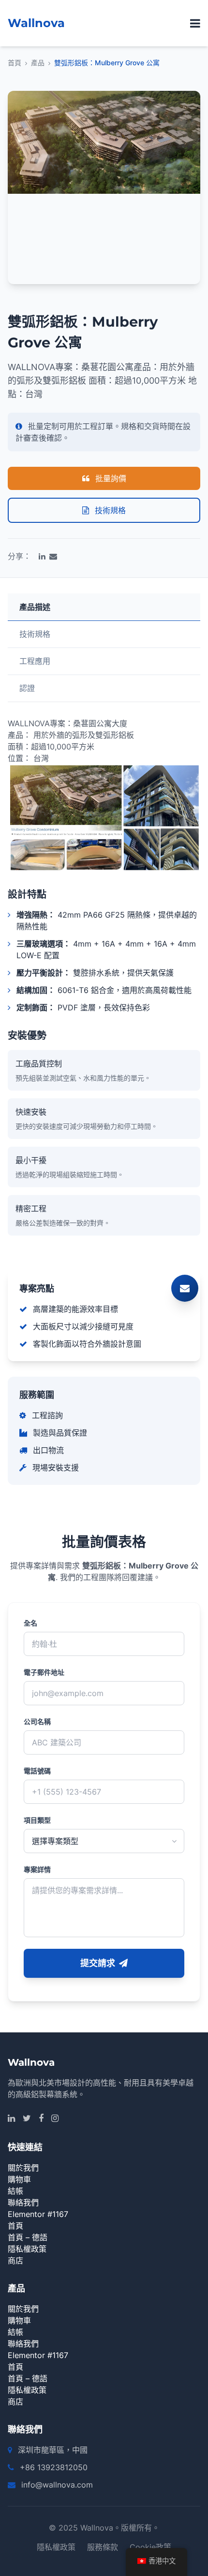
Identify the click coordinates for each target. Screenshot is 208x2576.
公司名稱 (37, 1721)
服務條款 (103, 2547)
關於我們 (23, 2168)
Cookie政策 (150, 2547)
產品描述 (35, 607)
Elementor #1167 (38, 2214)
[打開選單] (195, 23)
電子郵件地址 (44, 1672)
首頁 (15, 63)
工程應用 (35, 661)
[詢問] (185, 1288)
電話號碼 (37, 1771)
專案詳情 (37, 1869)
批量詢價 (110, 478)
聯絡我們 (23, 2202)
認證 (27, 688)
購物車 (19, 2179)
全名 (30, 1623)
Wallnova (36, 23)
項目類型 (37, 1820)
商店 (15, 2260)
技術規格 (109, 510)
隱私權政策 (27, 2249)
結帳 (15, 2191)
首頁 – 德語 (28, 2237)
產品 (38, 63)
